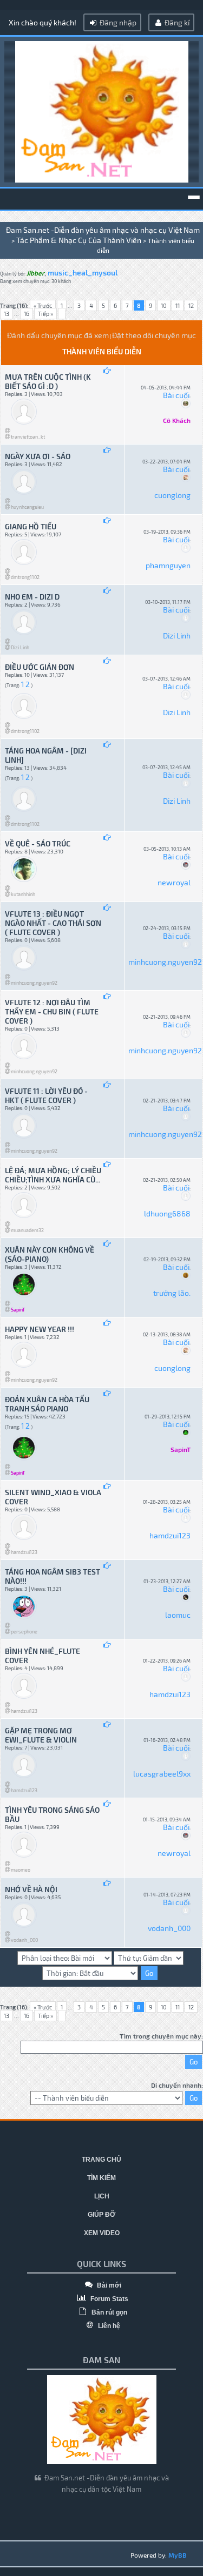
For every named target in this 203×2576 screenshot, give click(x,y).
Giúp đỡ (101, 2215)
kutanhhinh (23, 894)
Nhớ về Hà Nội (31, 1889)
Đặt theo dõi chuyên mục (154, 335)
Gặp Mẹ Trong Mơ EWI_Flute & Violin (41, 1735)
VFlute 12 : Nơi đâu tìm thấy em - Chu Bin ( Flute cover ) (52, 1011)
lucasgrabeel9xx (162, 1774)
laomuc (178, 1615)
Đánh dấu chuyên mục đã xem (58, 335)
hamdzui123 (24, 1552)
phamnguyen (168, 565)
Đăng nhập (117, 22)
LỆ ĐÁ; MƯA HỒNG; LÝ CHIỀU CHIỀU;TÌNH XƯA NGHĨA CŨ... (53, 1175)
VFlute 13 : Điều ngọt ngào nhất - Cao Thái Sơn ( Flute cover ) (53, 923)
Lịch (102, 2196)
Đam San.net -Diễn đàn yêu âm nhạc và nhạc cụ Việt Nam (103, 230)
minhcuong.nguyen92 (34, 983)
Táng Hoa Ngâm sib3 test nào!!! (53, 1576)
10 (164, 305)
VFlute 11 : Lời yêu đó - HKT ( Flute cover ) (46, 1095)
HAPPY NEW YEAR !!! (40, 1329)
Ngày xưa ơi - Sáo (38, 456)
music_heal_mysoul (83, 273)
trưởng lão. (172, 1293)
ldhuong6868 (167, 1213)
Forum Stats (109, 2299)
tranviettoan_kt (28, 437)
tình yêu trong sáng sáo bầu (52, 1814)
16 (27, 314)
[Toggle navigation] (194, 197)
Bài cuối (176, 395)
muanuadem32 (27, 1230)
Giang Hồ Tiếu (31, 526)
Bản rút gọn (109, 2312)
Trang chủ (101, 2160)
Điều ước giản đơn (40, 667)
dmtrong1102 (25, 577)
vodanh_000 (24, 1940)
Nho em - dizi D (32, 597)
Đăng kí (176, 22)
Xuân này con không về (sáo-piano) (50, 1254)
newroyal (174, 882)
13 (6, 314)
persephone (24, 1632)
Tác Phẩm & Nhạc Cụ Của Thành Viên (79, 240)
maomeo (21, 1870)
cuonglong (172, 495)
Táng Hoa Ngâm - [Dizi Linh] (46, 755)
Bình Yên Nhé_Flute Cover (42, 1656)
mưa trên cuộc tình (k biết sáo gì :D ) (48, 381)
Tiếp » (45, 314)
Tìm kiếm (101, 2178)
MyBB (178, 2555)
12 (191, 305)
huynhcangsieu (27, 507)
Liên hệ (108, 2326)
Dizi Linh (20, 647)
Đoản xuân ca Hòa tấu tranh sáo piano (47, 1404)
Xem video (102, 2233)
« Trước (43, 305)
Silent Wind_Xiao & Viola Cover (53, 1497)
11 (178, 305)
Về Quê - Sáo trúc (38, 843)
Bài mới (108, 2285)
